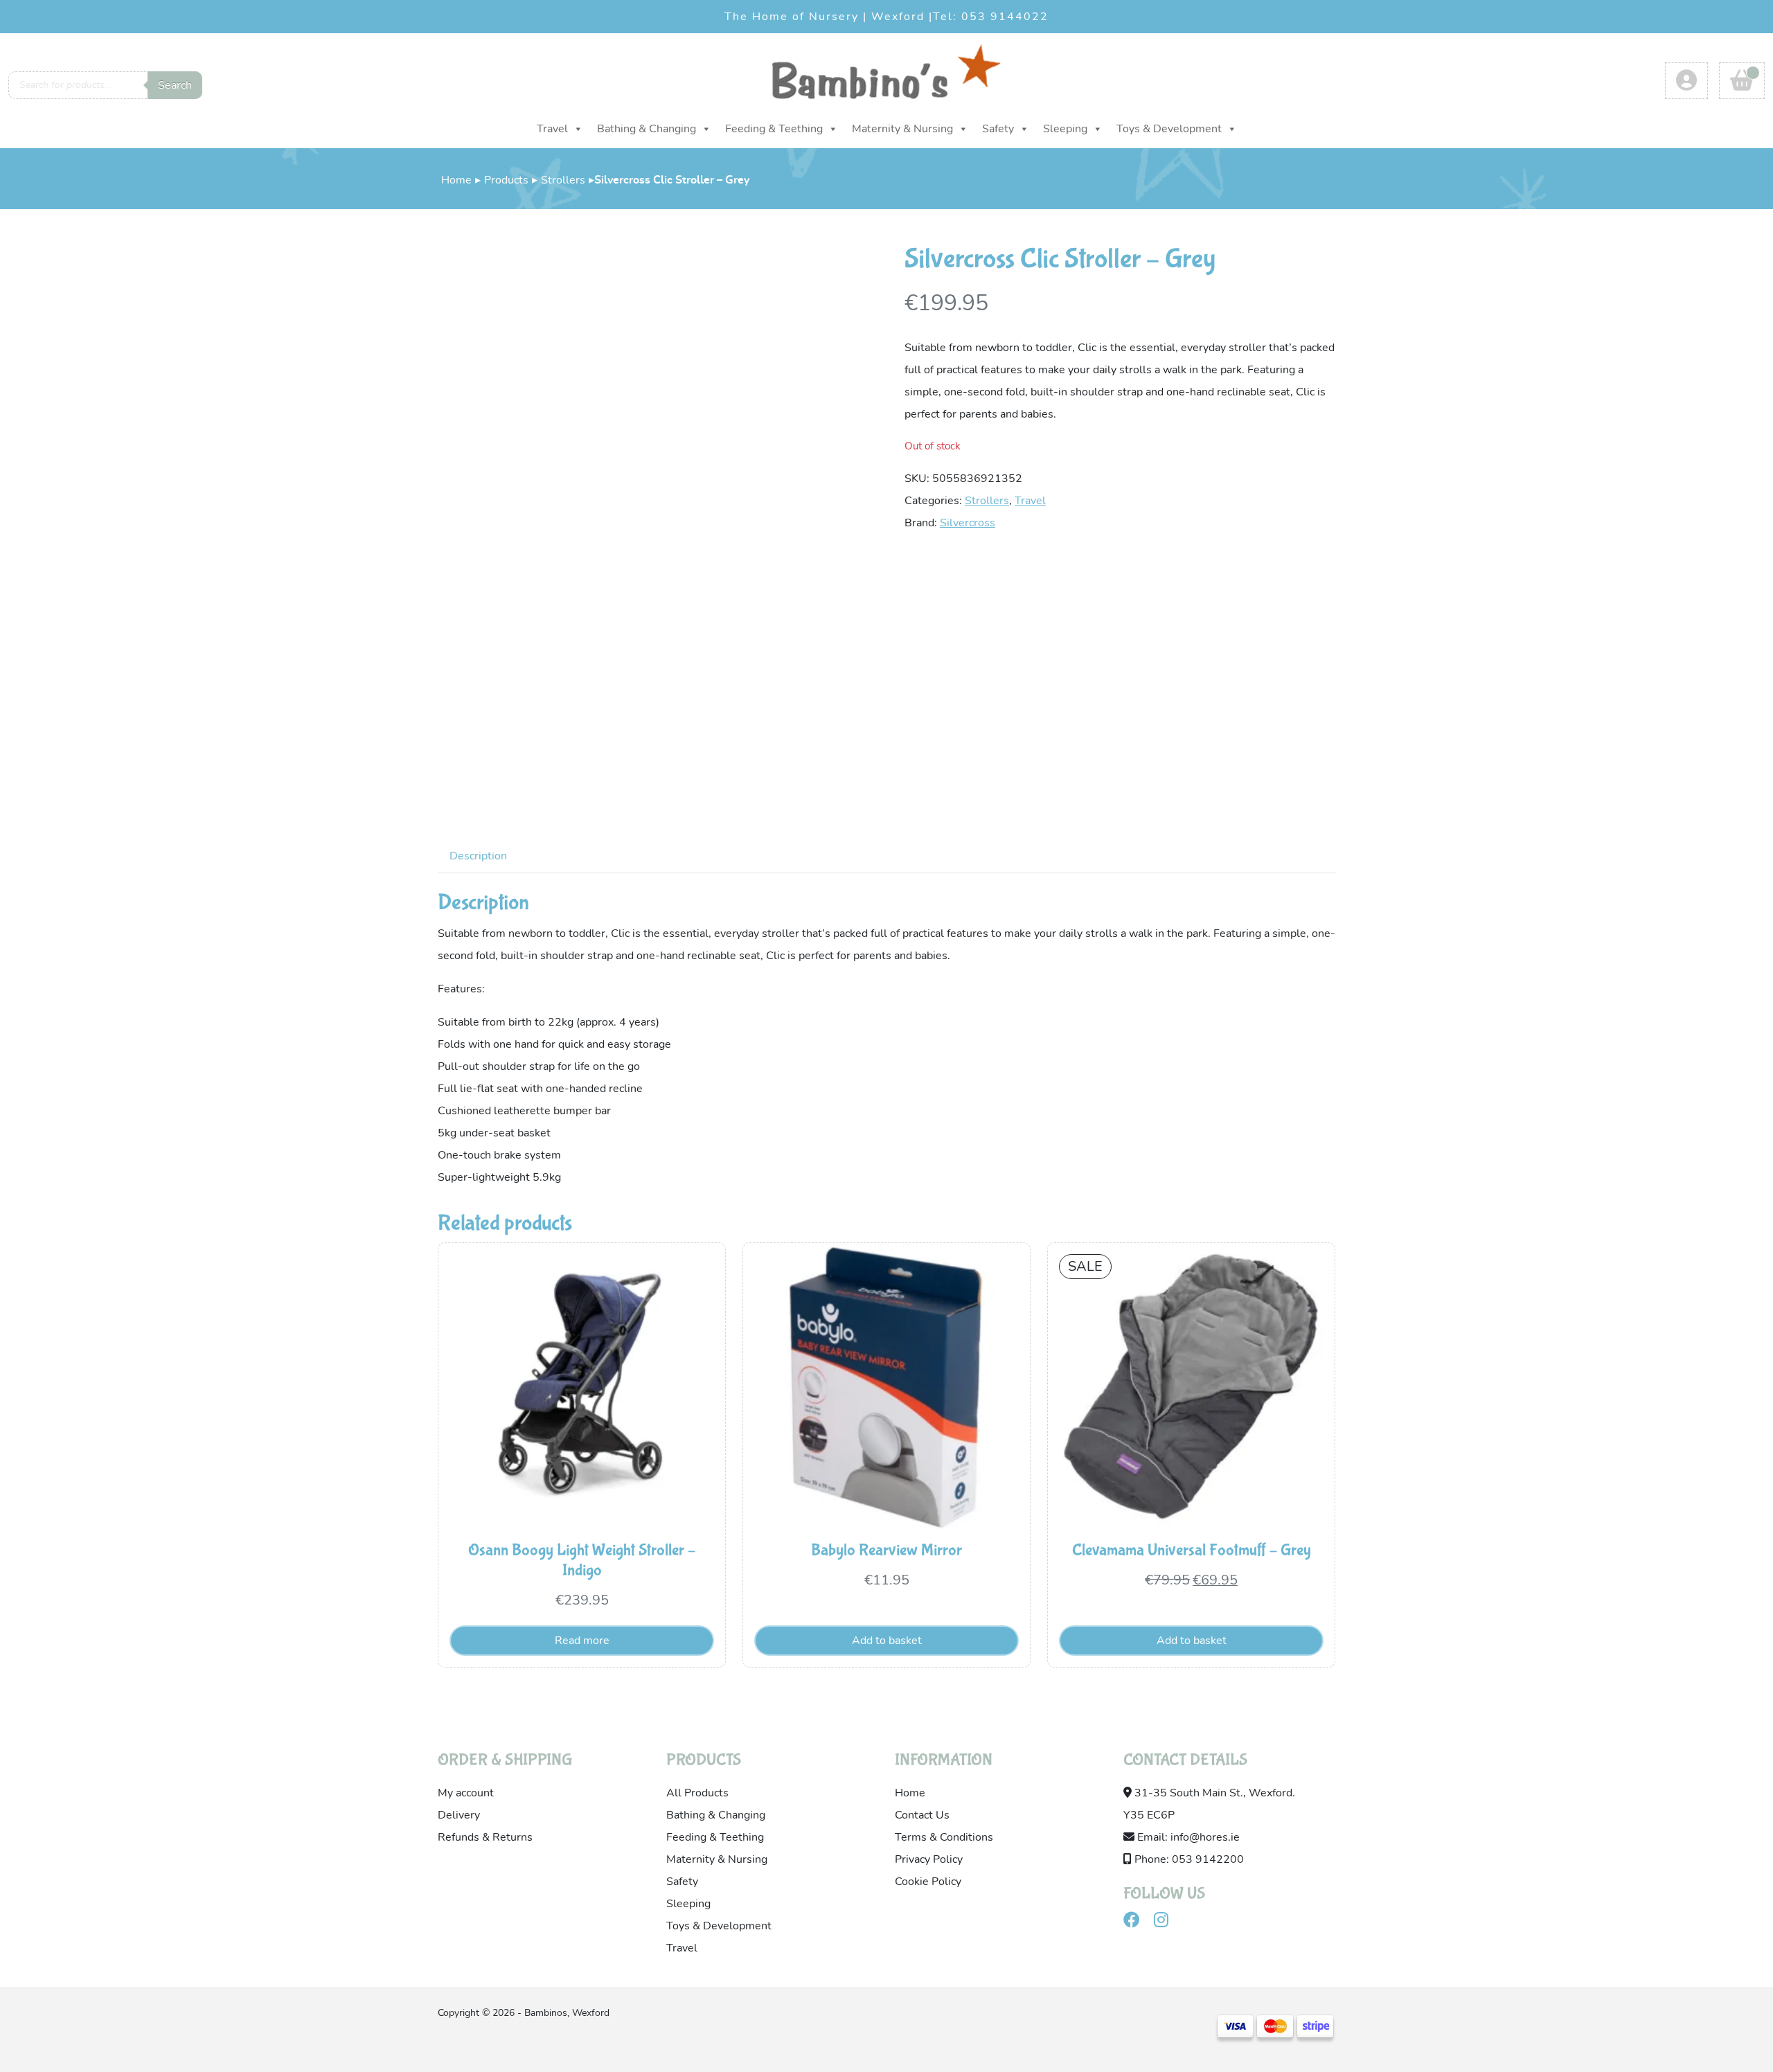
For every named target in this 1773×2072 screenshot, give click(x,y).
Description (478, 856)
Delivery (459, 1815)
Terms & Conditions (944, 1837)
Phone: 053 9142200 (1188, 1859)
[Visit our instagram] (1167, 1922)
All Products (697, 1793)
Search (175, 85)
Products (506, 180)
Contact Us (922, 1815)
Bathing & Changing (647, 129)
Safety (998, 129)
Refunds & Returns (485, 1837)
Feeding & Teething (774, 129)
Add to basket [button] (887, 1641)
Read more (582, 1641)
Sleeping (1065, 129)
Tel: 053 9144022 (991, 17)
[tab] (478, 856)
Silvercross (968, 523)
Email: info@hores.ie (1187, 1837)
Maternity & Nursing (902, 129)
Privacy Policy (929, 1859)
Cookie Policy (928, 1882)
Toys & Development (1169, 129)
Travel (552, 129)
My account (466, 1793)
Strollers (563, 180)
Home (456, 180)
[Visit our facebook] (1137, 1922)
